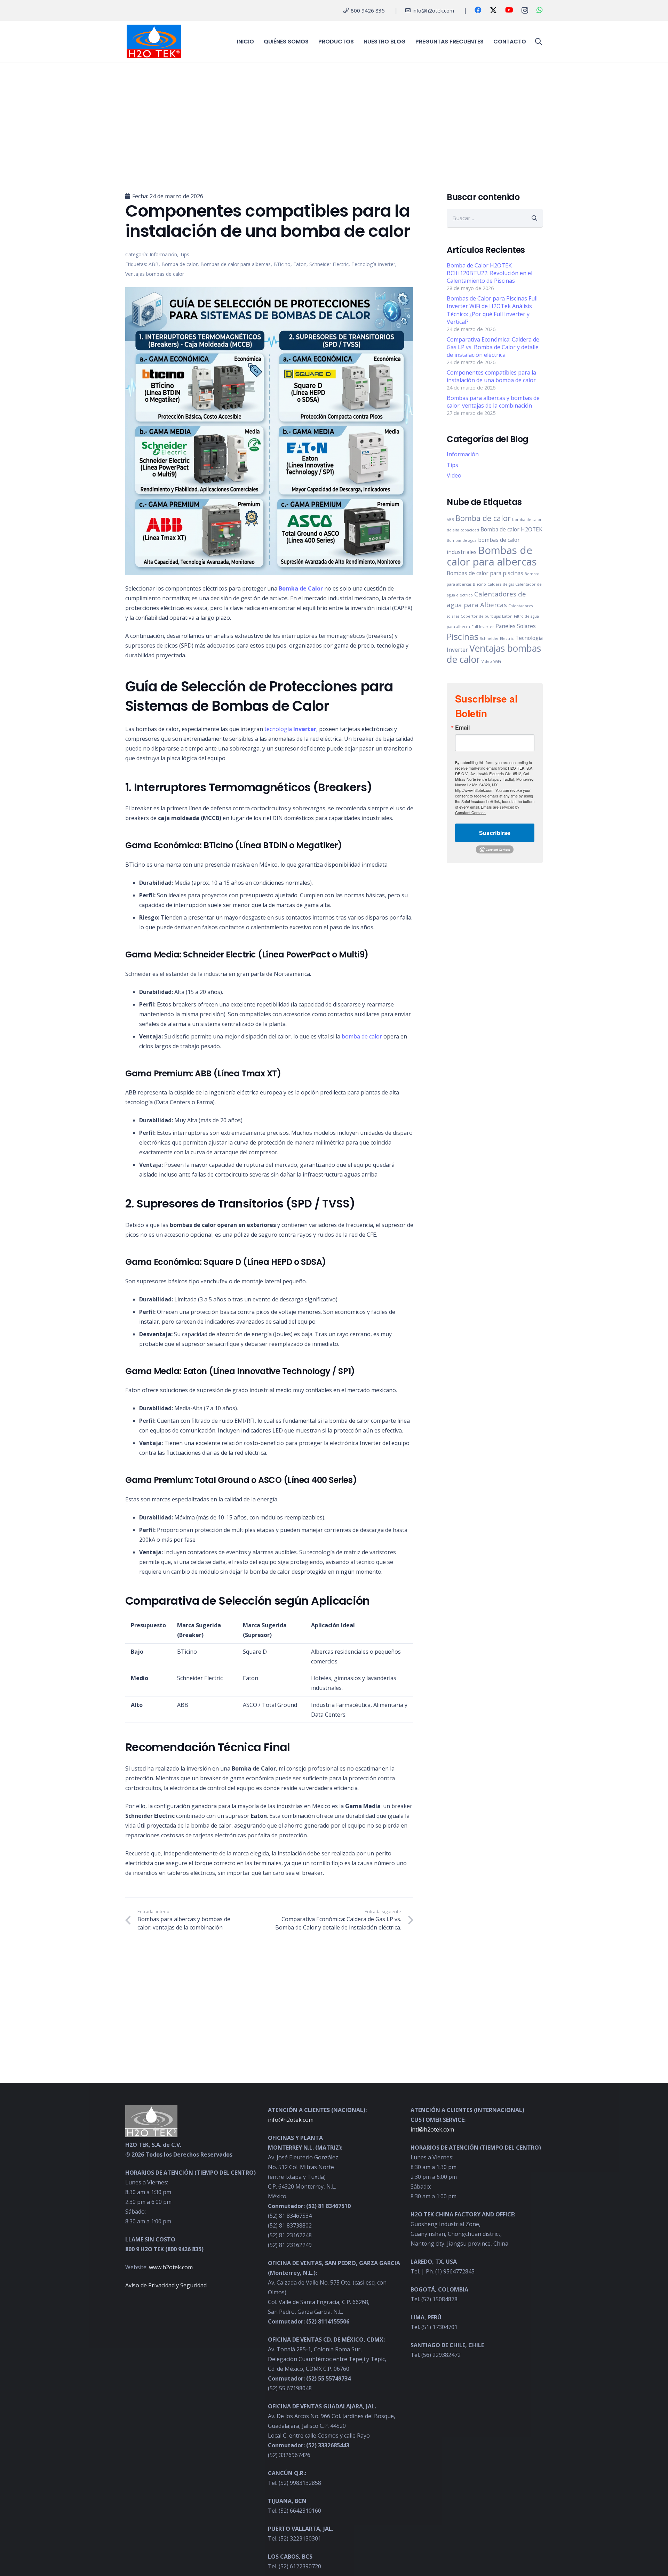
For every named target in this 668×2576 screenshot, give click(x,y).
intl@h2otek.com (432, 2129)
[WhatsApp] (540, 10)
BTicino (479, 585)
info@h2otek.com (291, 2120)
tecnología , (291, 729)
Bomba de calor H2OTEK (511, 530)
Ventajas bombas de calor (494, 654)
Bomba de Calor (301, 588)
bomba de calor (362, 1036)
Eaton (507, 617)
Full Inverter (483, 627)
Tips (452, 465)
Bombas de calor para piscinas (485, 573)
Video (454, 476)
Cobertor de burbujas (481, 617)
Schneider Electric (497, 639)
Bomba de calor (483, 518)
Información (463, 455)
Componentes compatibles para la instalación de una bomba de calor (491, 376)
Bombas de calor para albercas (492, 556)
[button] (539, 42)
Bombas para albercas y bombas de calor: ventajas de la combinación (493, 402)
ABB (450, 520)
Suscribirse (495, 833)
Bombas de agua (462, 541)
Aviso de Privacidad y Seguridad (166, 2285)
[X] (493, 10)
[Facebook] (478, 10)
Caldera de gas (501, 585)
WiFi (497, 662)
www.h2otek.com (171, 2267)
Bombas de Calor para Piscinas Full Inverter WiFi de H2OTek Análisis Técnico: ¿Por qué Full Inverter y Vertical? (492, 310)
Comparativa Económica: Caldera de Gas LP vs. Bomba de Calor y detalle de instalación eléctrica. (493, 347)
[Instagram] (525, 10)
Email (462, 728)
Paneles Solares (516, 626)
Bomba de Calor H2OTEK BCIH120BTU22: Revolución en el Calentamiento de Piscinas (490, 273)
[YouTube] (509, 10)
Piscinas (463, 637)
